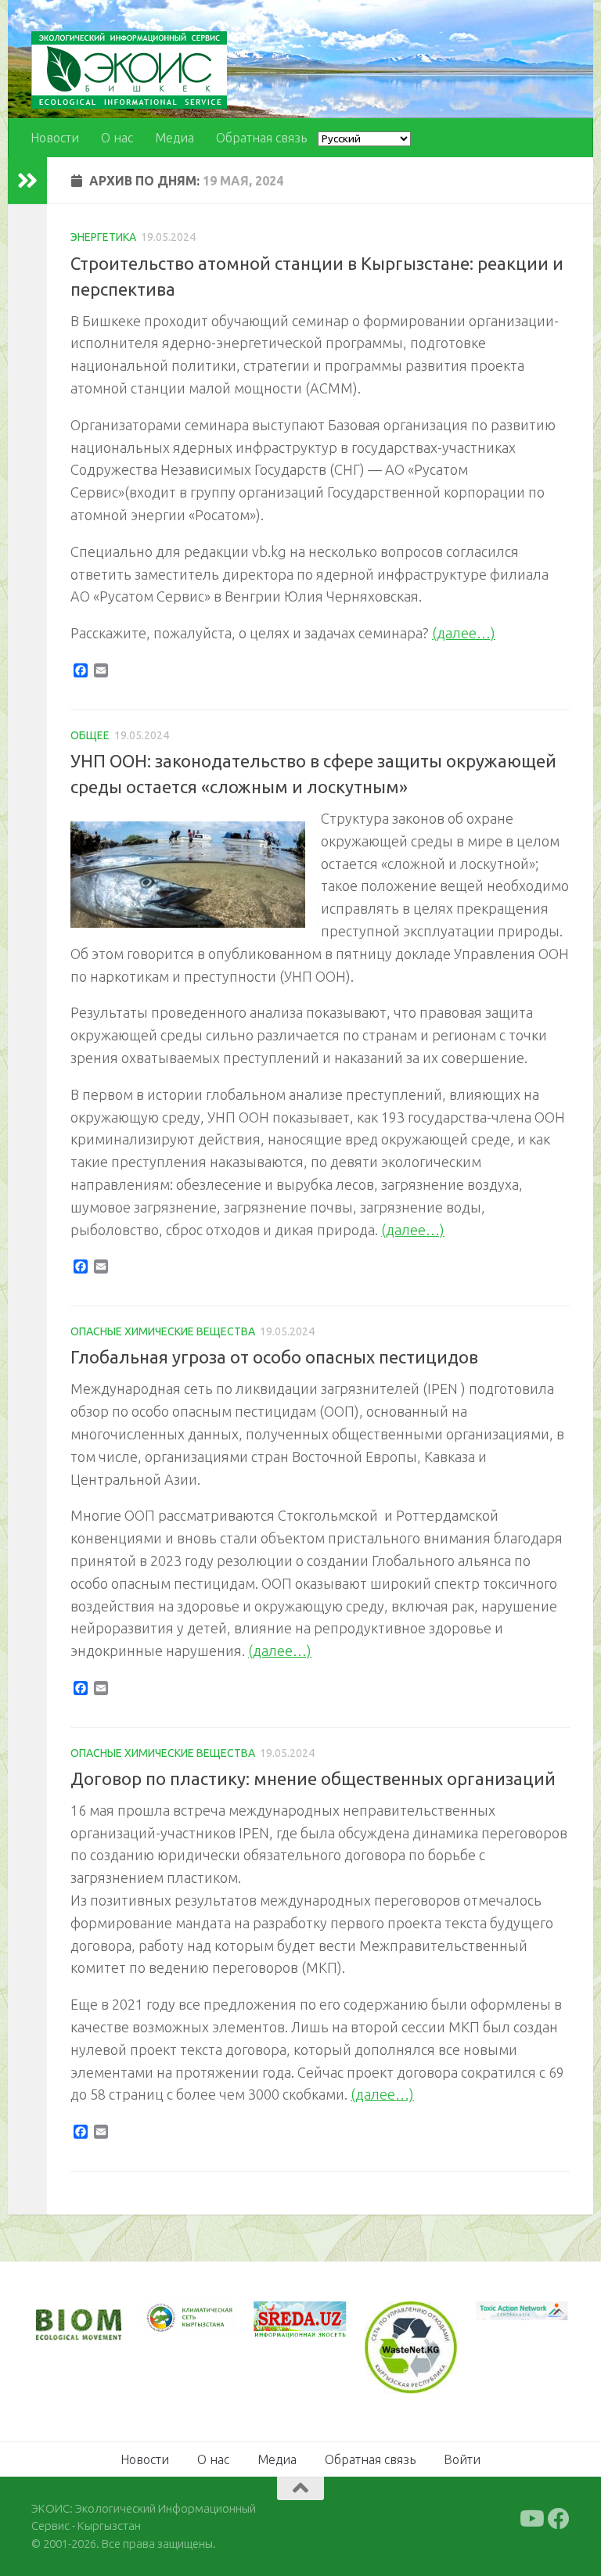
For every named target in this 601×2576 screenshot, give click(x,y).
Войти (462, 2459)
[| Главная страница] (129, 70)
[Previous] (175, 2319)
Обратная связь (261, 138)
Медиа (175, 138)
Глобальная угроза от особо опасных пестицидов (274, 1357)
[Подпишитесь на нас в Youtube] (531, 2519)
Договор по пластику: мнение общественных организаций (313, 1778)
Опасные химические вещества (163, 1331)
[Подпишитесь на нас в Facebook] (559, 2519)
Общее (90, 735)
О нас (117, 138)
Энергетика (103, 237)
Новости (55, 138)
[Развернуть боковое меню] (27, 181)
